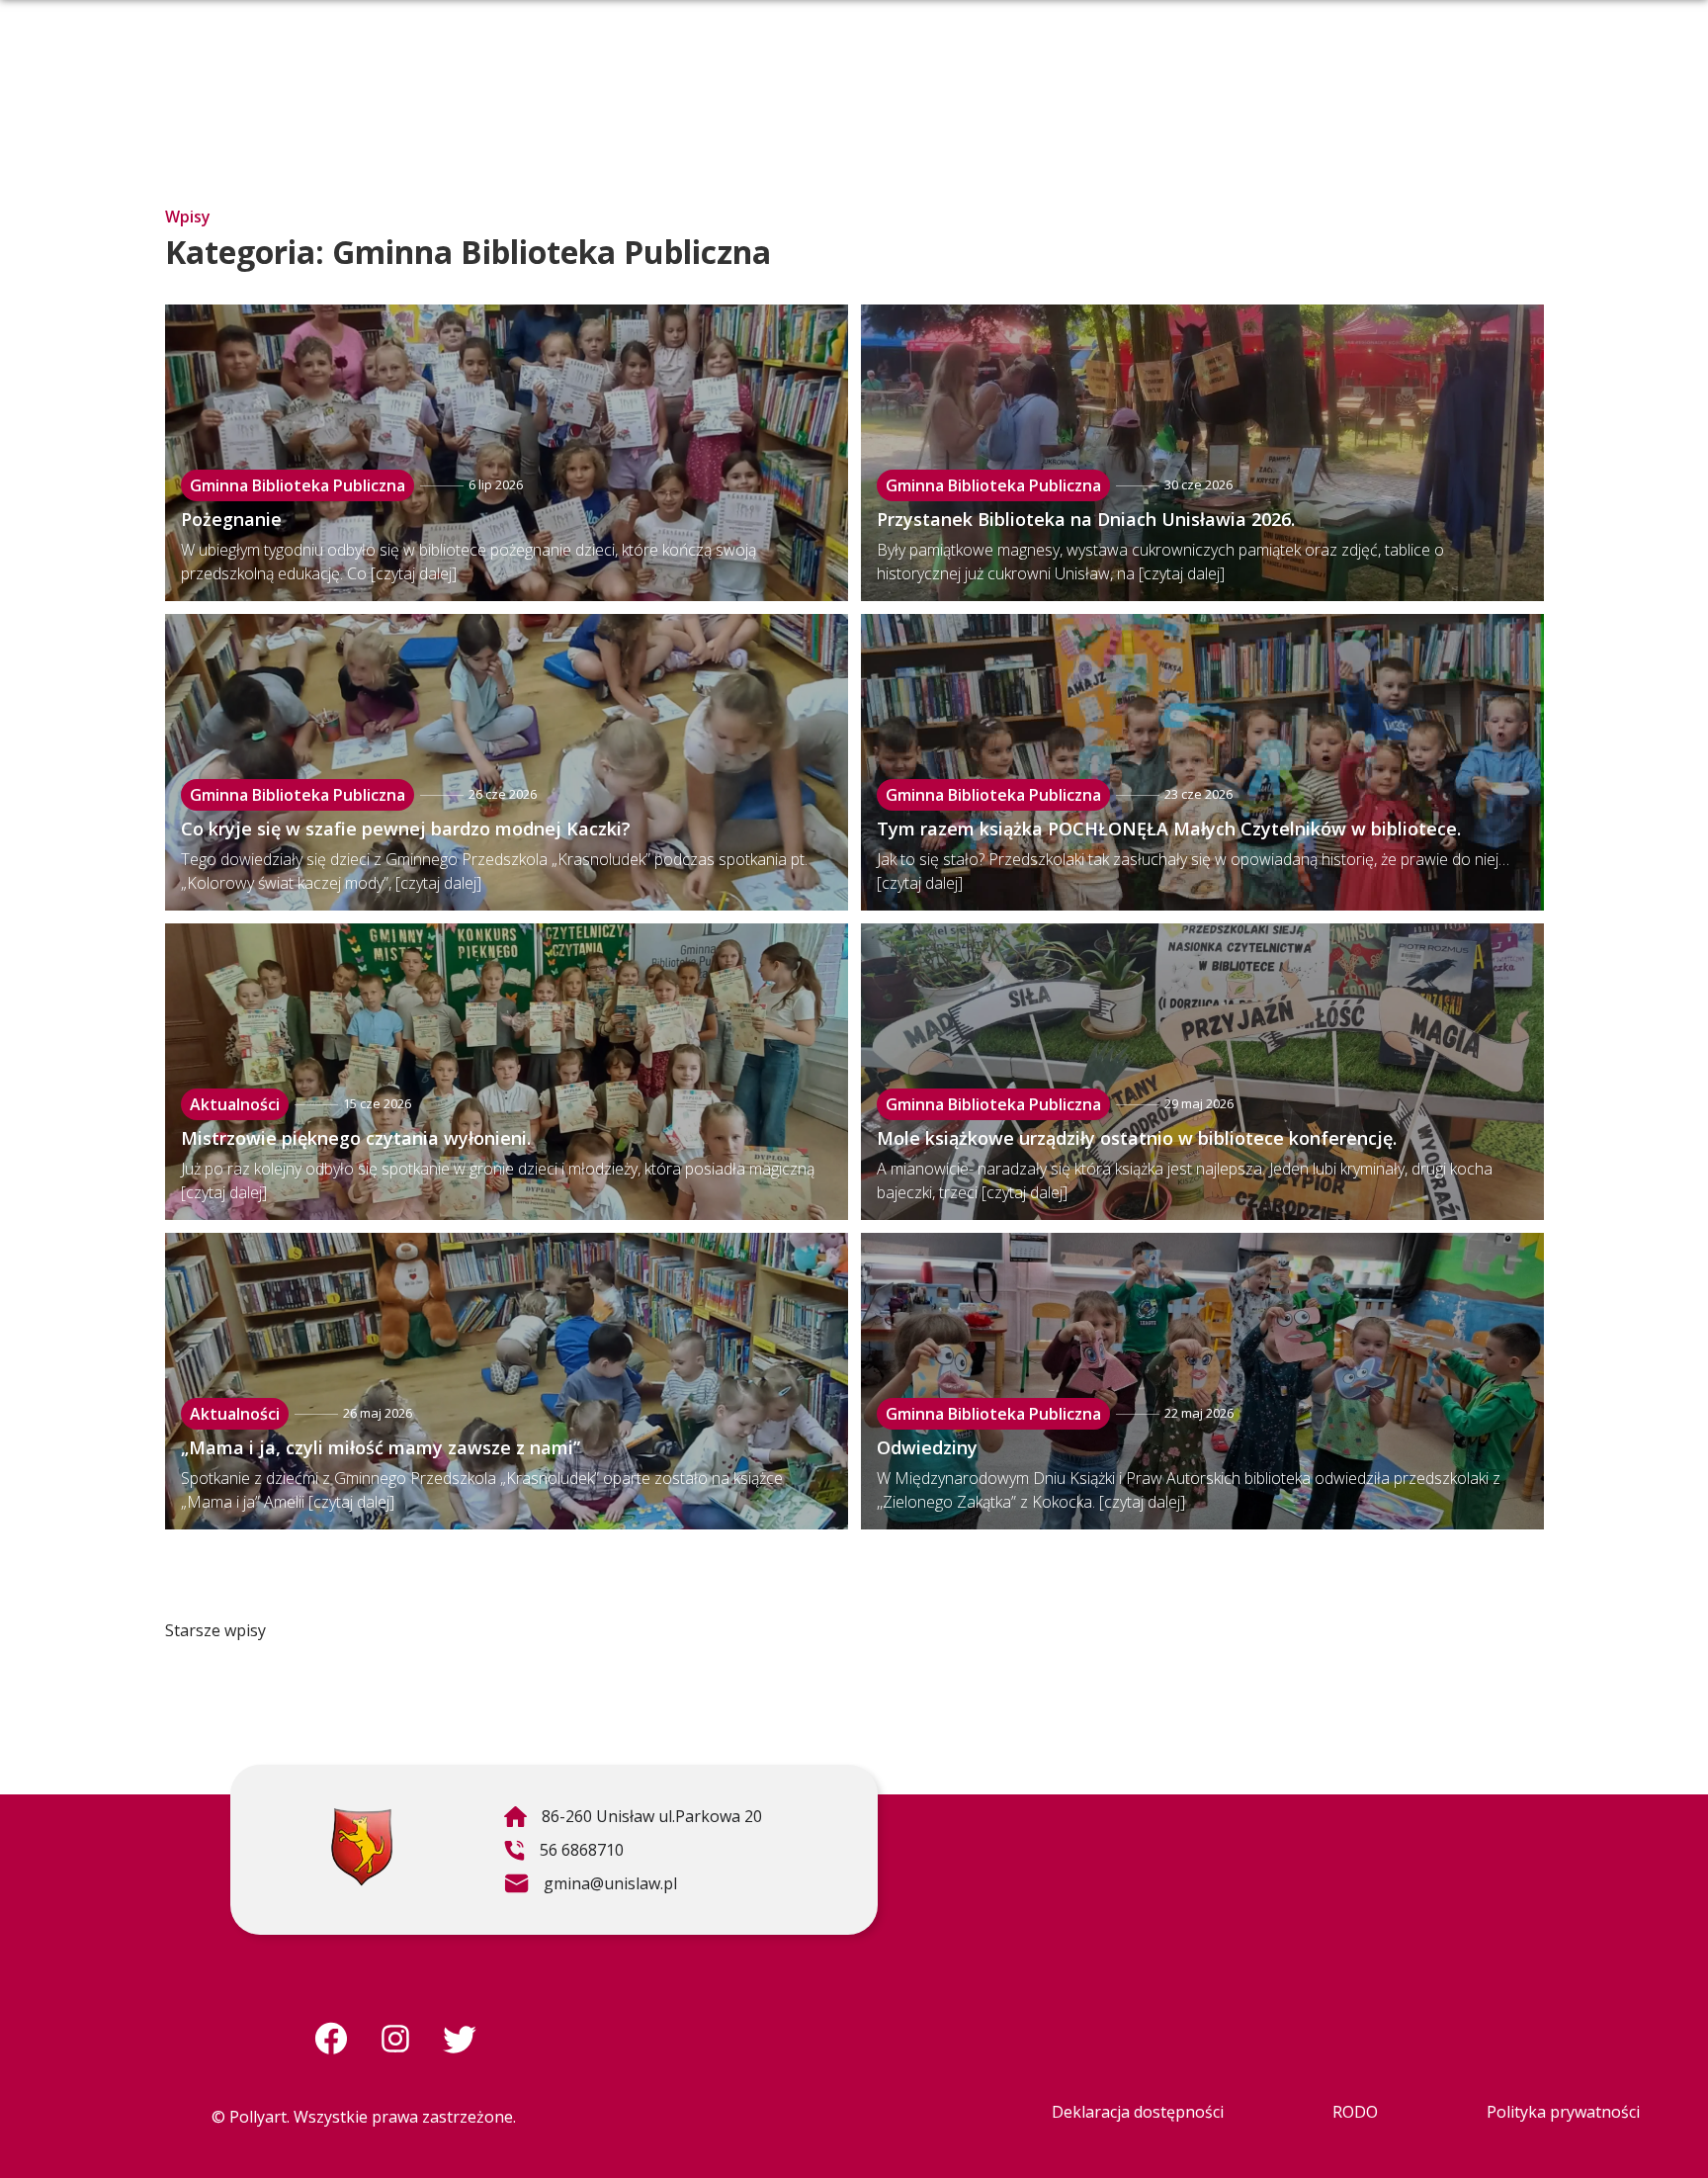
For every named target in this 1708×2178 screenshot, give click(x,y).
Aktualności (235, 1104)
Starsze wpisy (215, 1630)
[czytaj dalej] (414, 573)
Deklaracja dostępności (1138, 2112)
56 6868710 (563, 1853)
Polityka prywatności (1563, 2112)
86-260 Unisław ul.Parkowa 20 (633, 1819)
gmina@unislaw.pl (590, 1886)
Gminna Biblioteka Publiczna (298, 485)
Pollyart (258, 2117)
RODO (1355, 2112)
